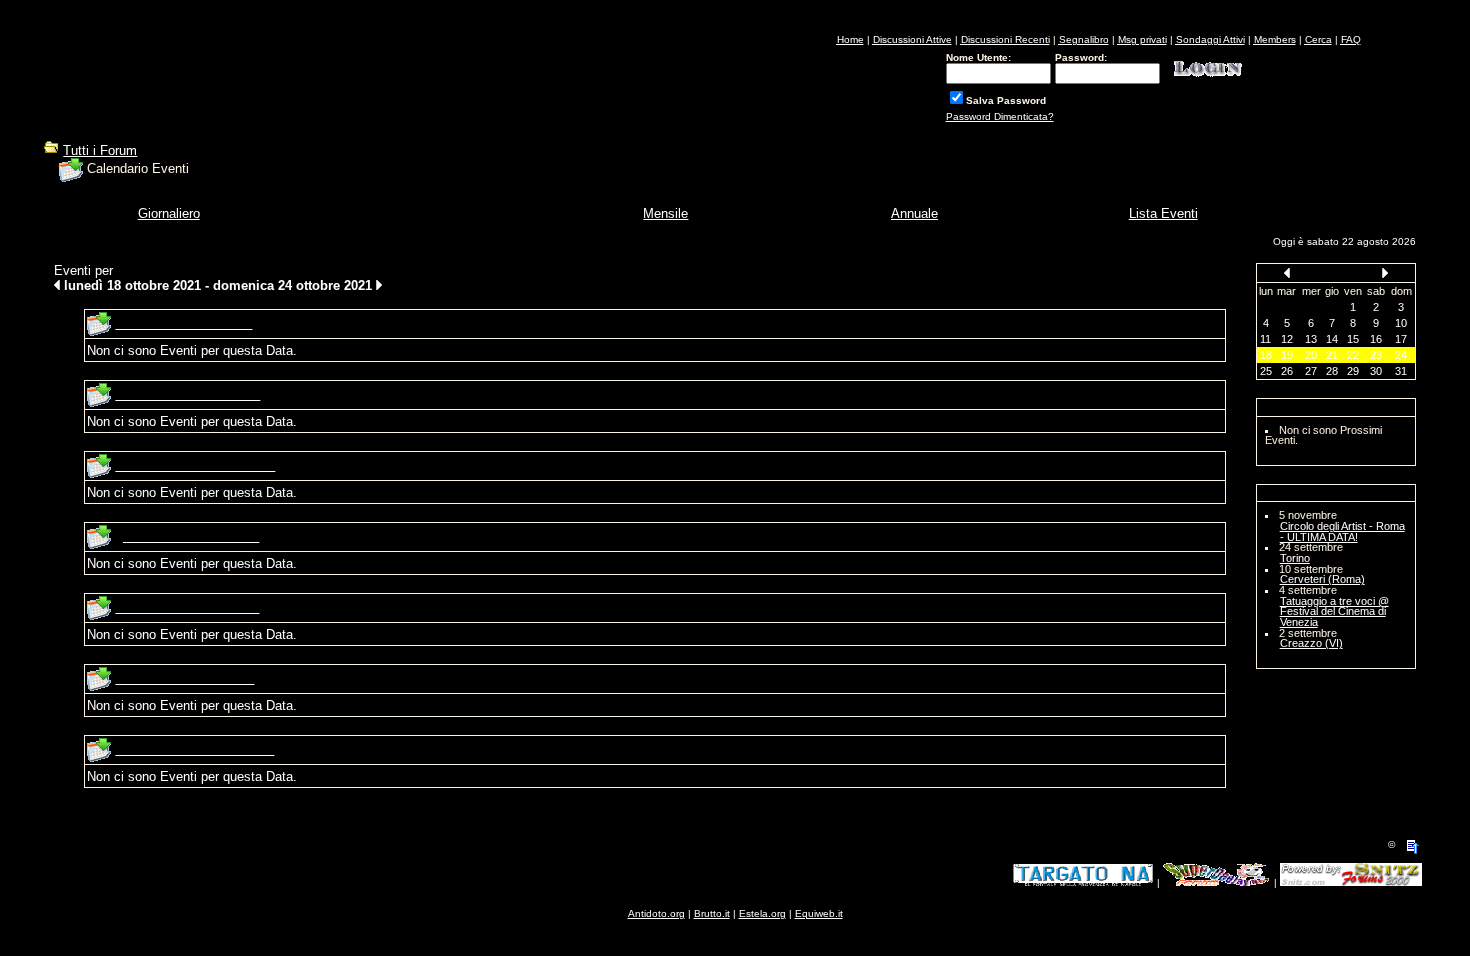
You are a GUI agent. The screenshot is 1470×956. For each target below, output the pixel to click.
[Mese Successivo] (1385, 272)
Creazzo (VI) (1311, 643)
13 (1311, 339)
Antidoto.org (656, 913)
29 (1353, 371)
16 (1376, 339)
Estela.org (762, 913)
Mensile (665, 213)
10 (1401, 323)
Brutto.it (712, 913)
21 (1332, 355)
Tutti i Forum (100, 150)
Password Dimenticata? (1000, 116)
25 (1266, 371)
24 (1401, 355)
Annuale (914, 213)
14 (1332, 339)
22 (1353, 355)
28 (1332, 371)
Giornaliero (169, 213)
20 (1311, 355)
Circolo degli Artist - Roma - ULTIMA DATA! (1342, 531)
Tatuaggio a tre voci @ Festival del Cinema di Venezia (1334, 611)
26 (1287, 371)
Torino (1295, 558)
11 (1265, 339)
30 (1376, 371)
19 (1287, 355)
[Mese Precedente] (1287, 272)
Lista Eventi (1163, 213)
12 (1287, 339)
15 (1353, 339)
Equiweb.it (819, 913)
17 (1401, 339)
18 (1266, 355)
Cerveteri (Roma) (1322, 579)
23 (1376, 355)
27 (1311, 371)
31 (1401, 371)
